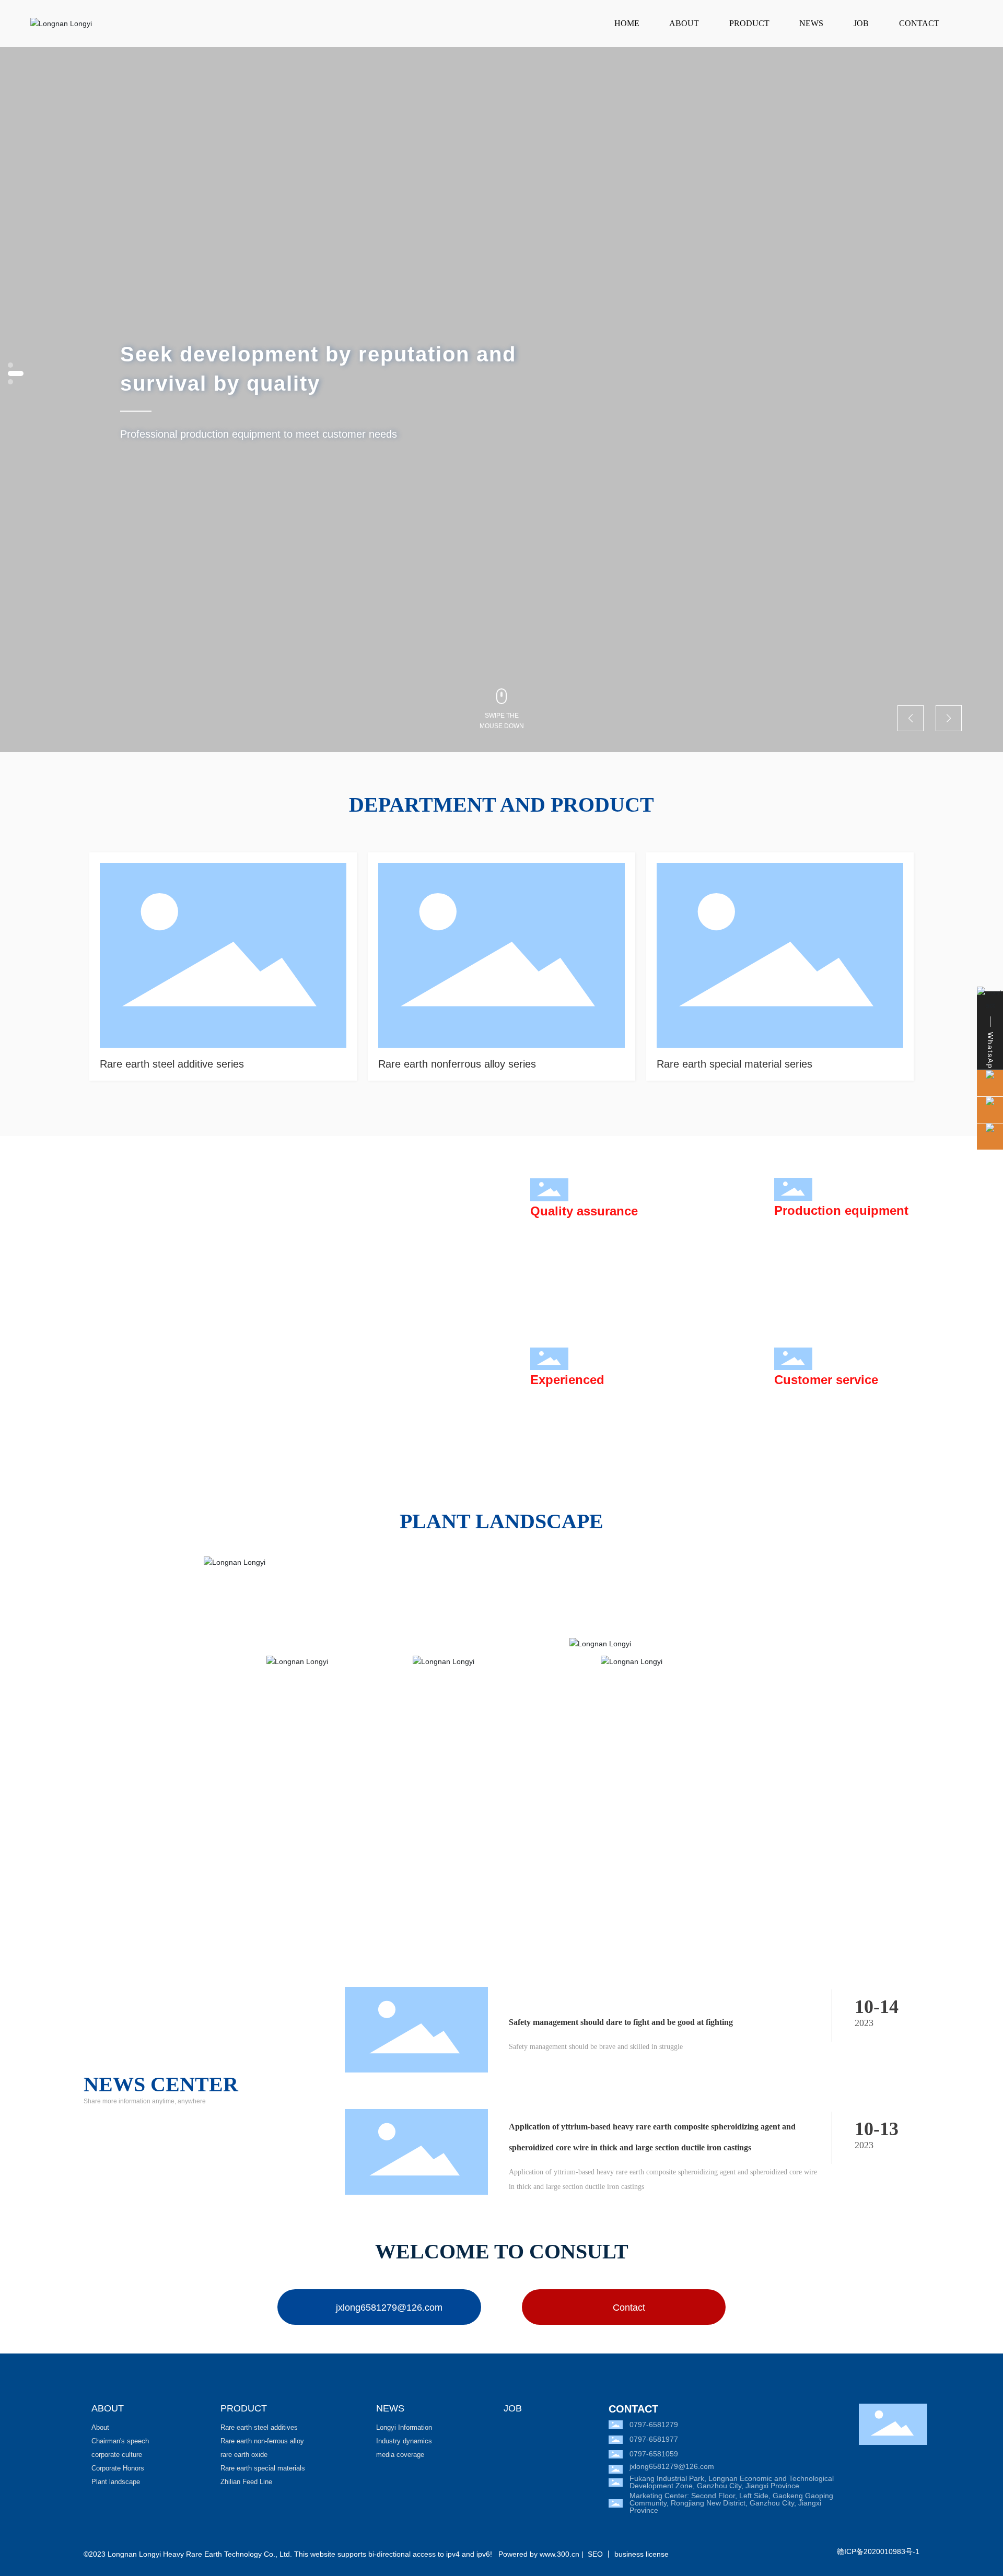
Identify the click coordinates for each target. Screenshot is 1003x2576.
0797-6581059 (654, 2454)
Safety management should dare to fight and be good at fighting (621, 2022)
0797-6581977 (654, 2439)
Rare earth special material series (734, 1064)
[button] (10, 382)
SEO (595, 2554)
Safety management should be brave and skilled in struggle (596, 2047)
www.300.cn (559, 2554)
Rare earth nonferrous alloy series (457, 1064)
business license (642, 2554)
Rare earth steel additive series (172, 1064)
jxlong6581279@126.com (672, 2466)
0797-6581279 (654, 2425)
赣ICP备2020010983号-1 (878, 2551)
